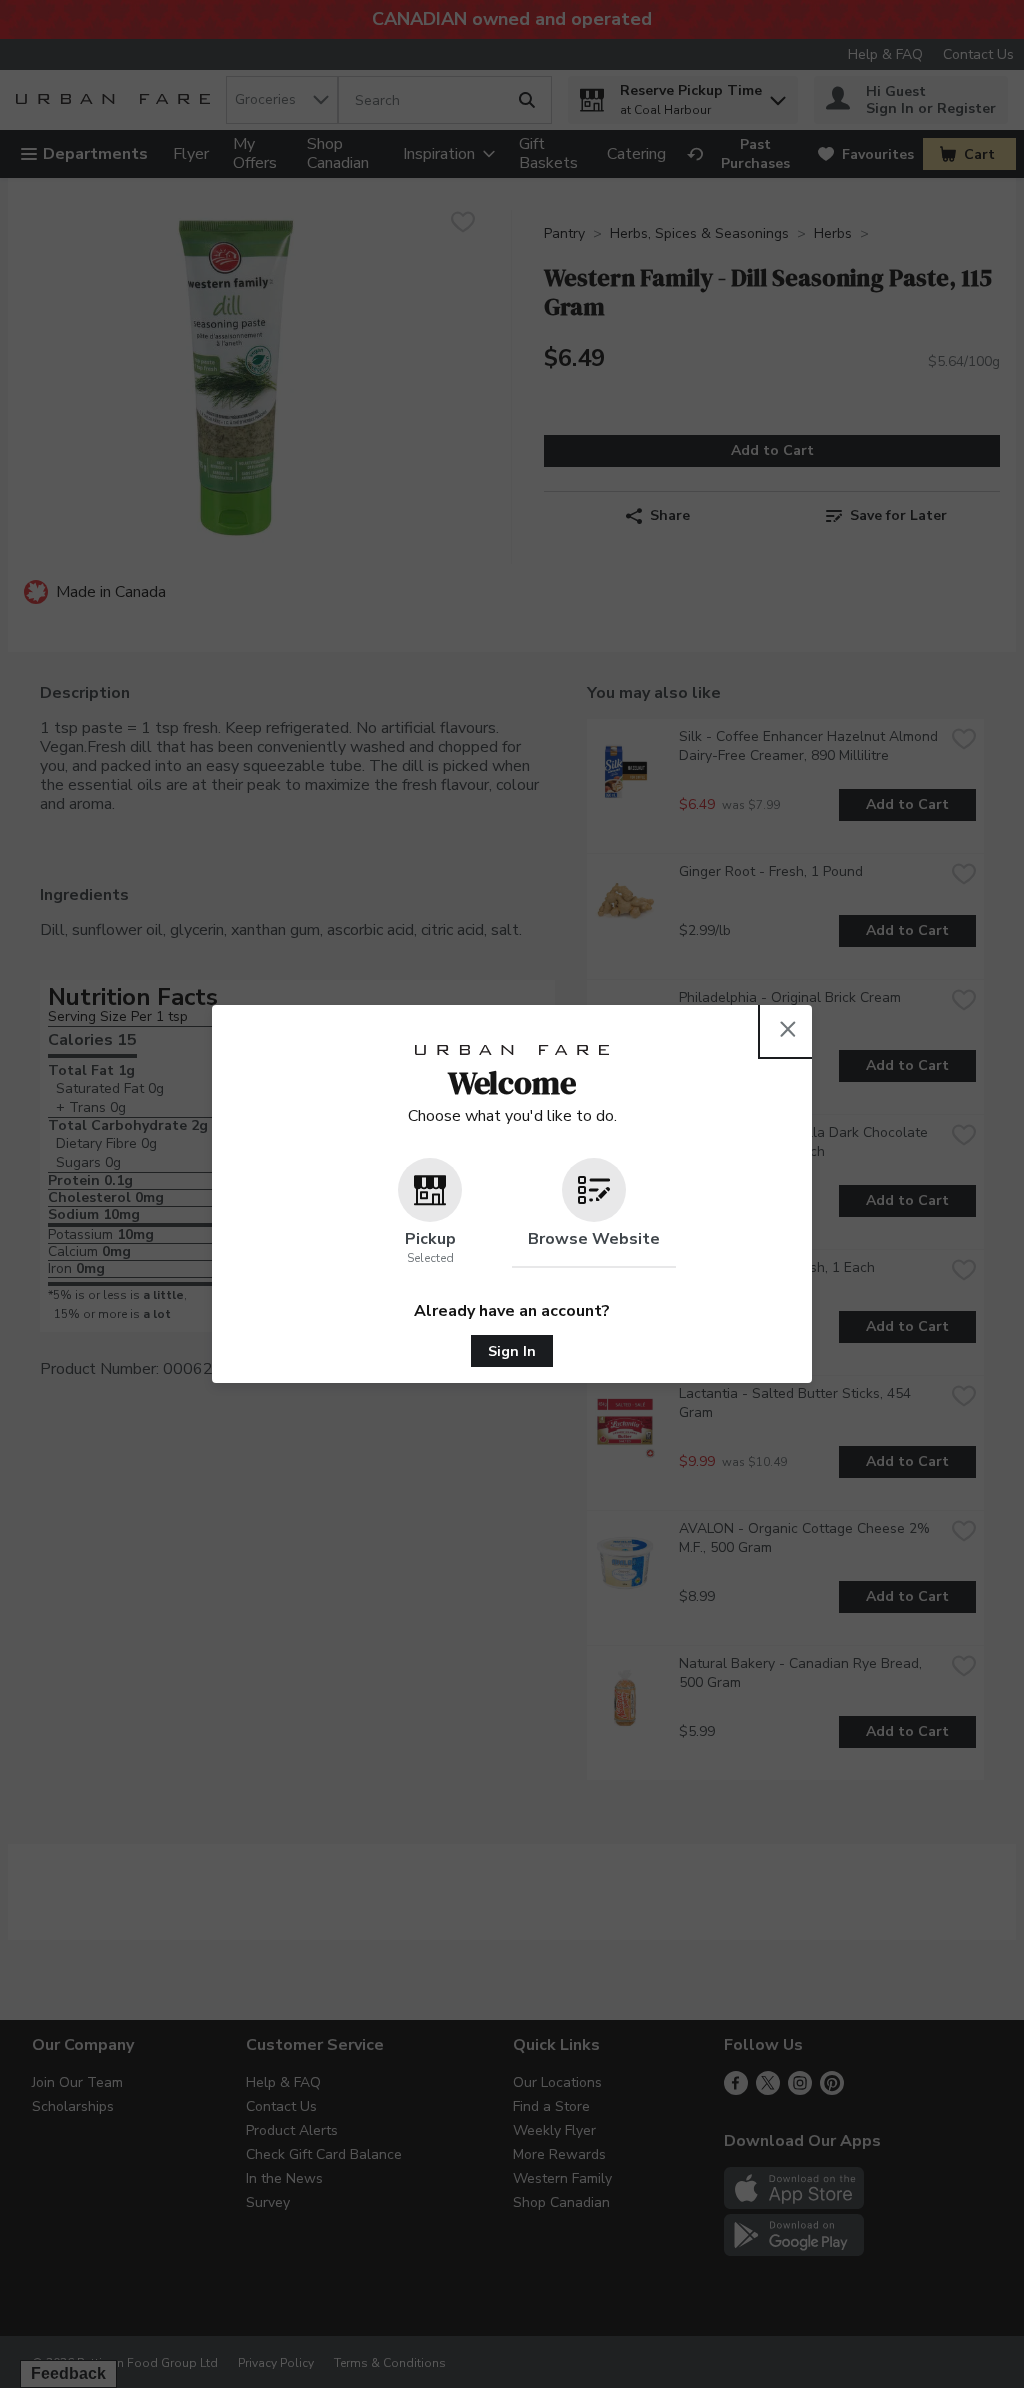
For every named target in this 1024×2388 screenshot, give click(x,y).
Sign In (512, 1351)
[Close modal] (788, 1029)
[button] (430, 1213)
